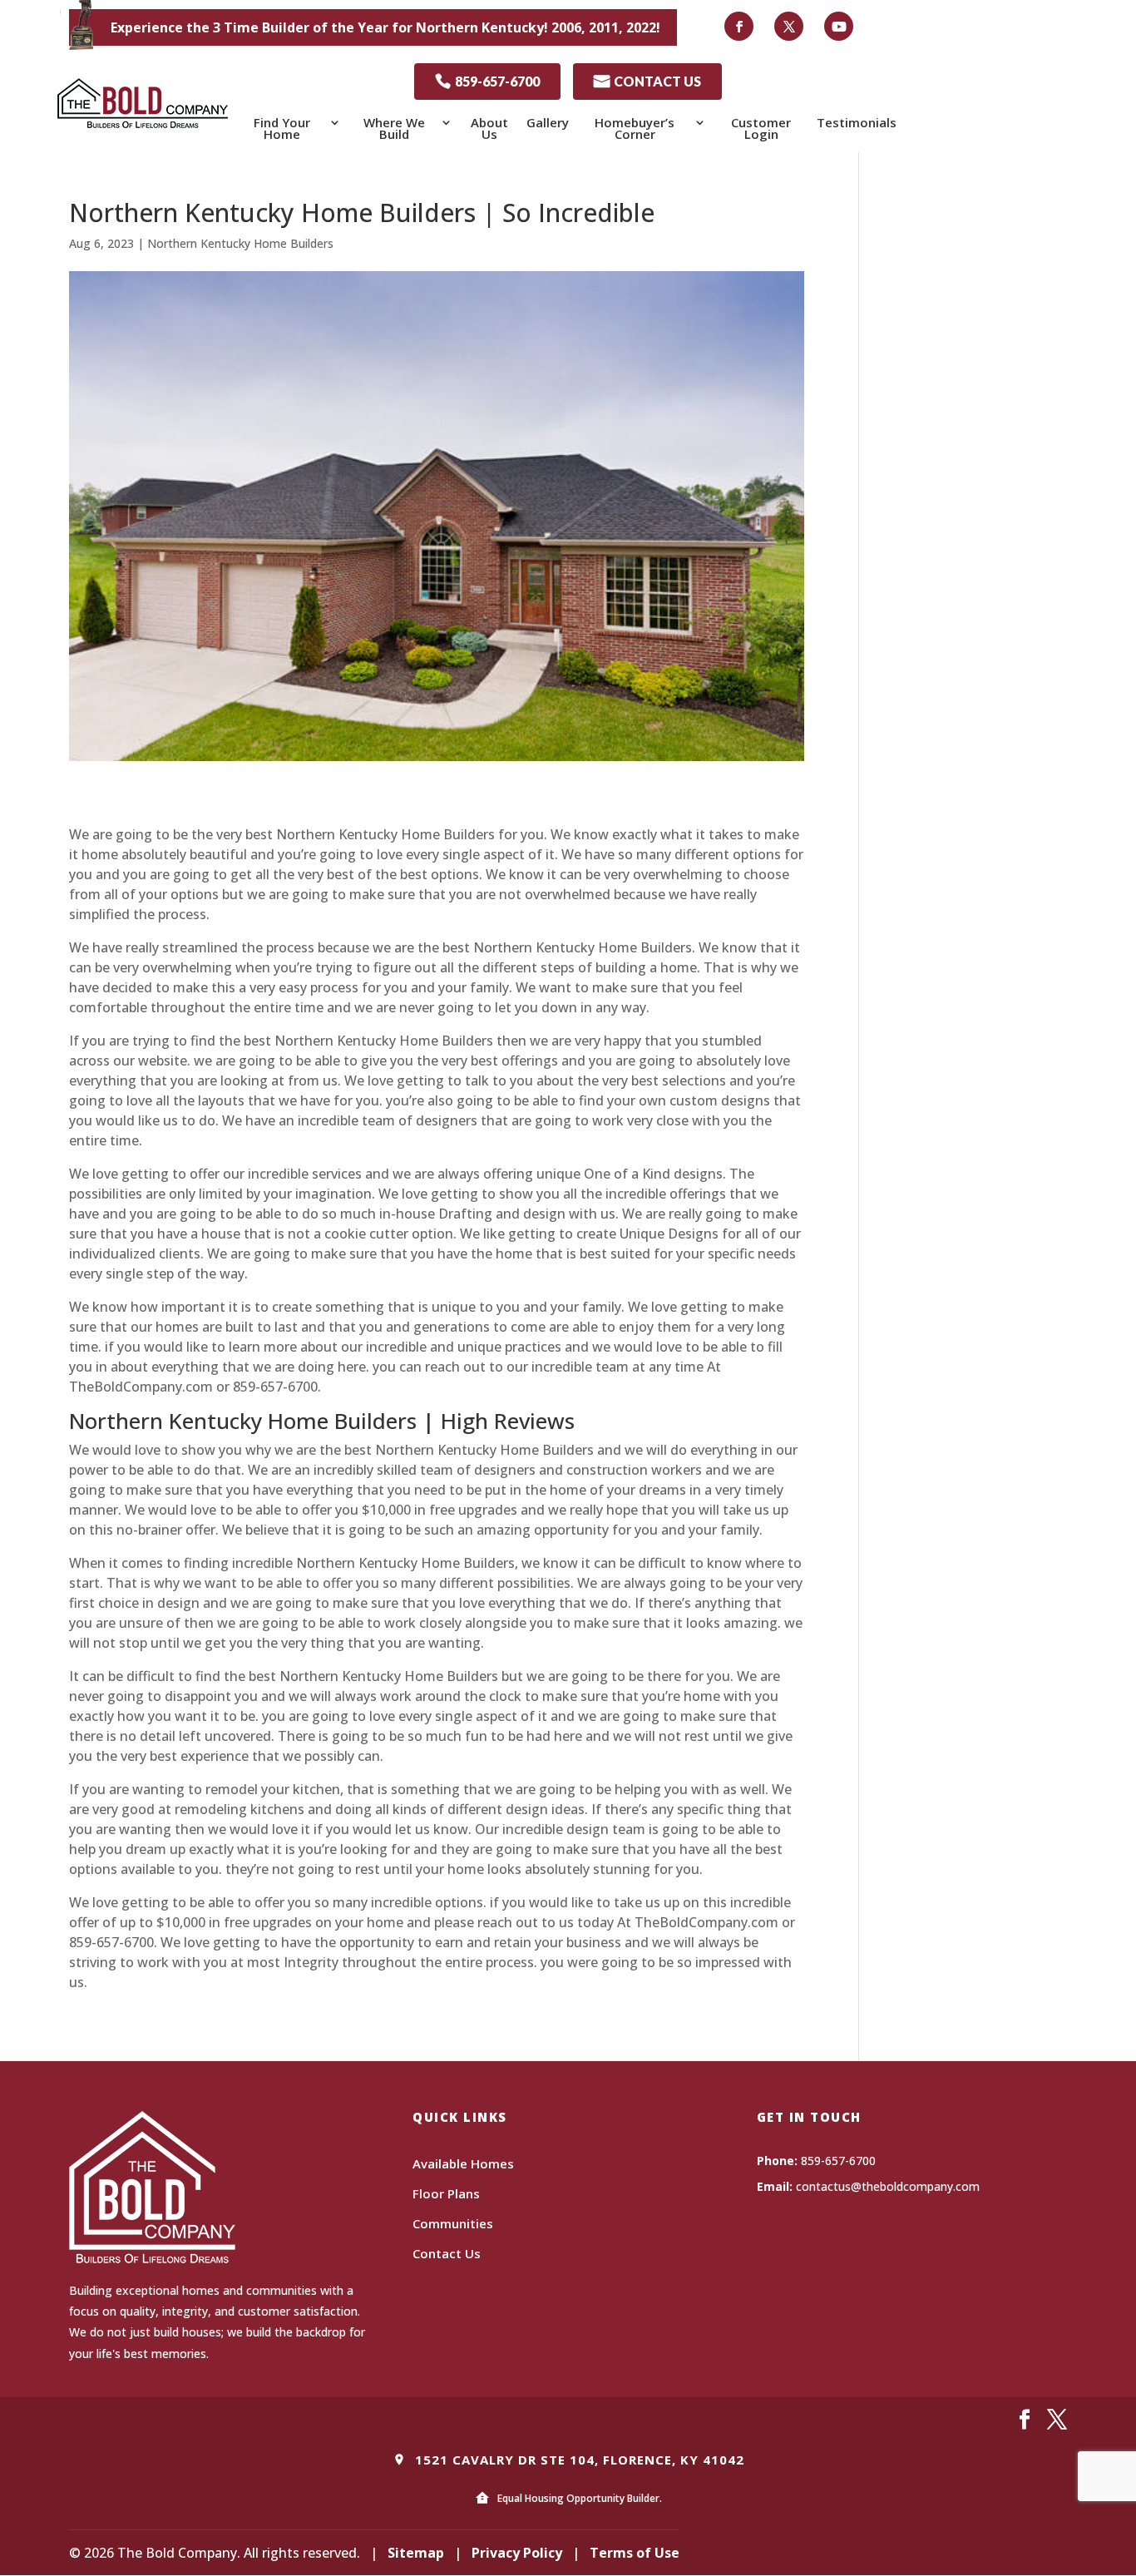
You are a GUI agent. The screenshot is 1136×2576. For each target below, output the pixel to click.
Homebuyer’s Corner (635, 128)
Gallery (548, 122)
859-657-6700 (487, 81)
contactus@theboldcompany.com (888, 2186)
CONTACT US (647, 81)
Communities (453, 2223)
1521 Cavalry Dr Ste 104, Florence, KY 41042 (578, 2460)
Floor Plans (446, 2193)
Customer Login (761, 128)
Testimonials (857, 122)
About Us (489, 128)
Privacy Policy (517, 2553)
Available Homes (463, 2163)
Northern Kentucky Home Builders (240, 243)
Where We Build (394, 128)
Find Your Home (282, 128)
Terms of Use (635, 2553)
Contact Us (447, 2253)
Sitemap (416, 2553)
